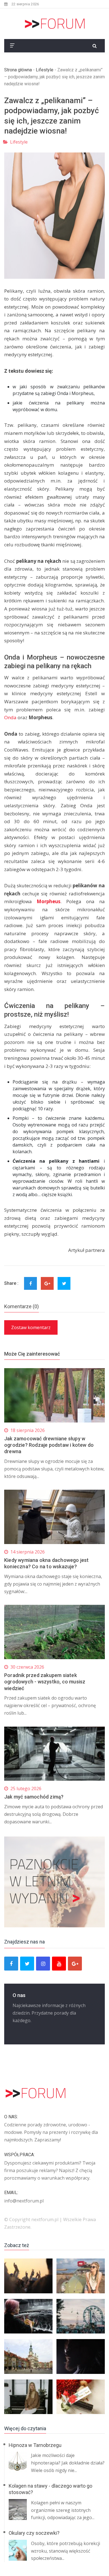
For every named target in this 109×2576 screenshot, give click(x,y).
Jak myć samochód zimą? (34, 1797)
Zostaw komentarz (31, 1327)
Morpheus (48, 901)
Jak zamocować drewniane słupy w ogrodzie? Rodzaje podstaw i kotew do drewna (49, 1445)
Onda (10, 717)
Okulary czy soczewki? (34, 2533)
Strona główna (18, 70)
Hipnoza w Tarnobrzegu (35, 2445)
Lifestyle (45, 70)
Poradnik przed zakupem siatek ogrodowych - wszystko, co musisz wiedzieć (45, 1682)
